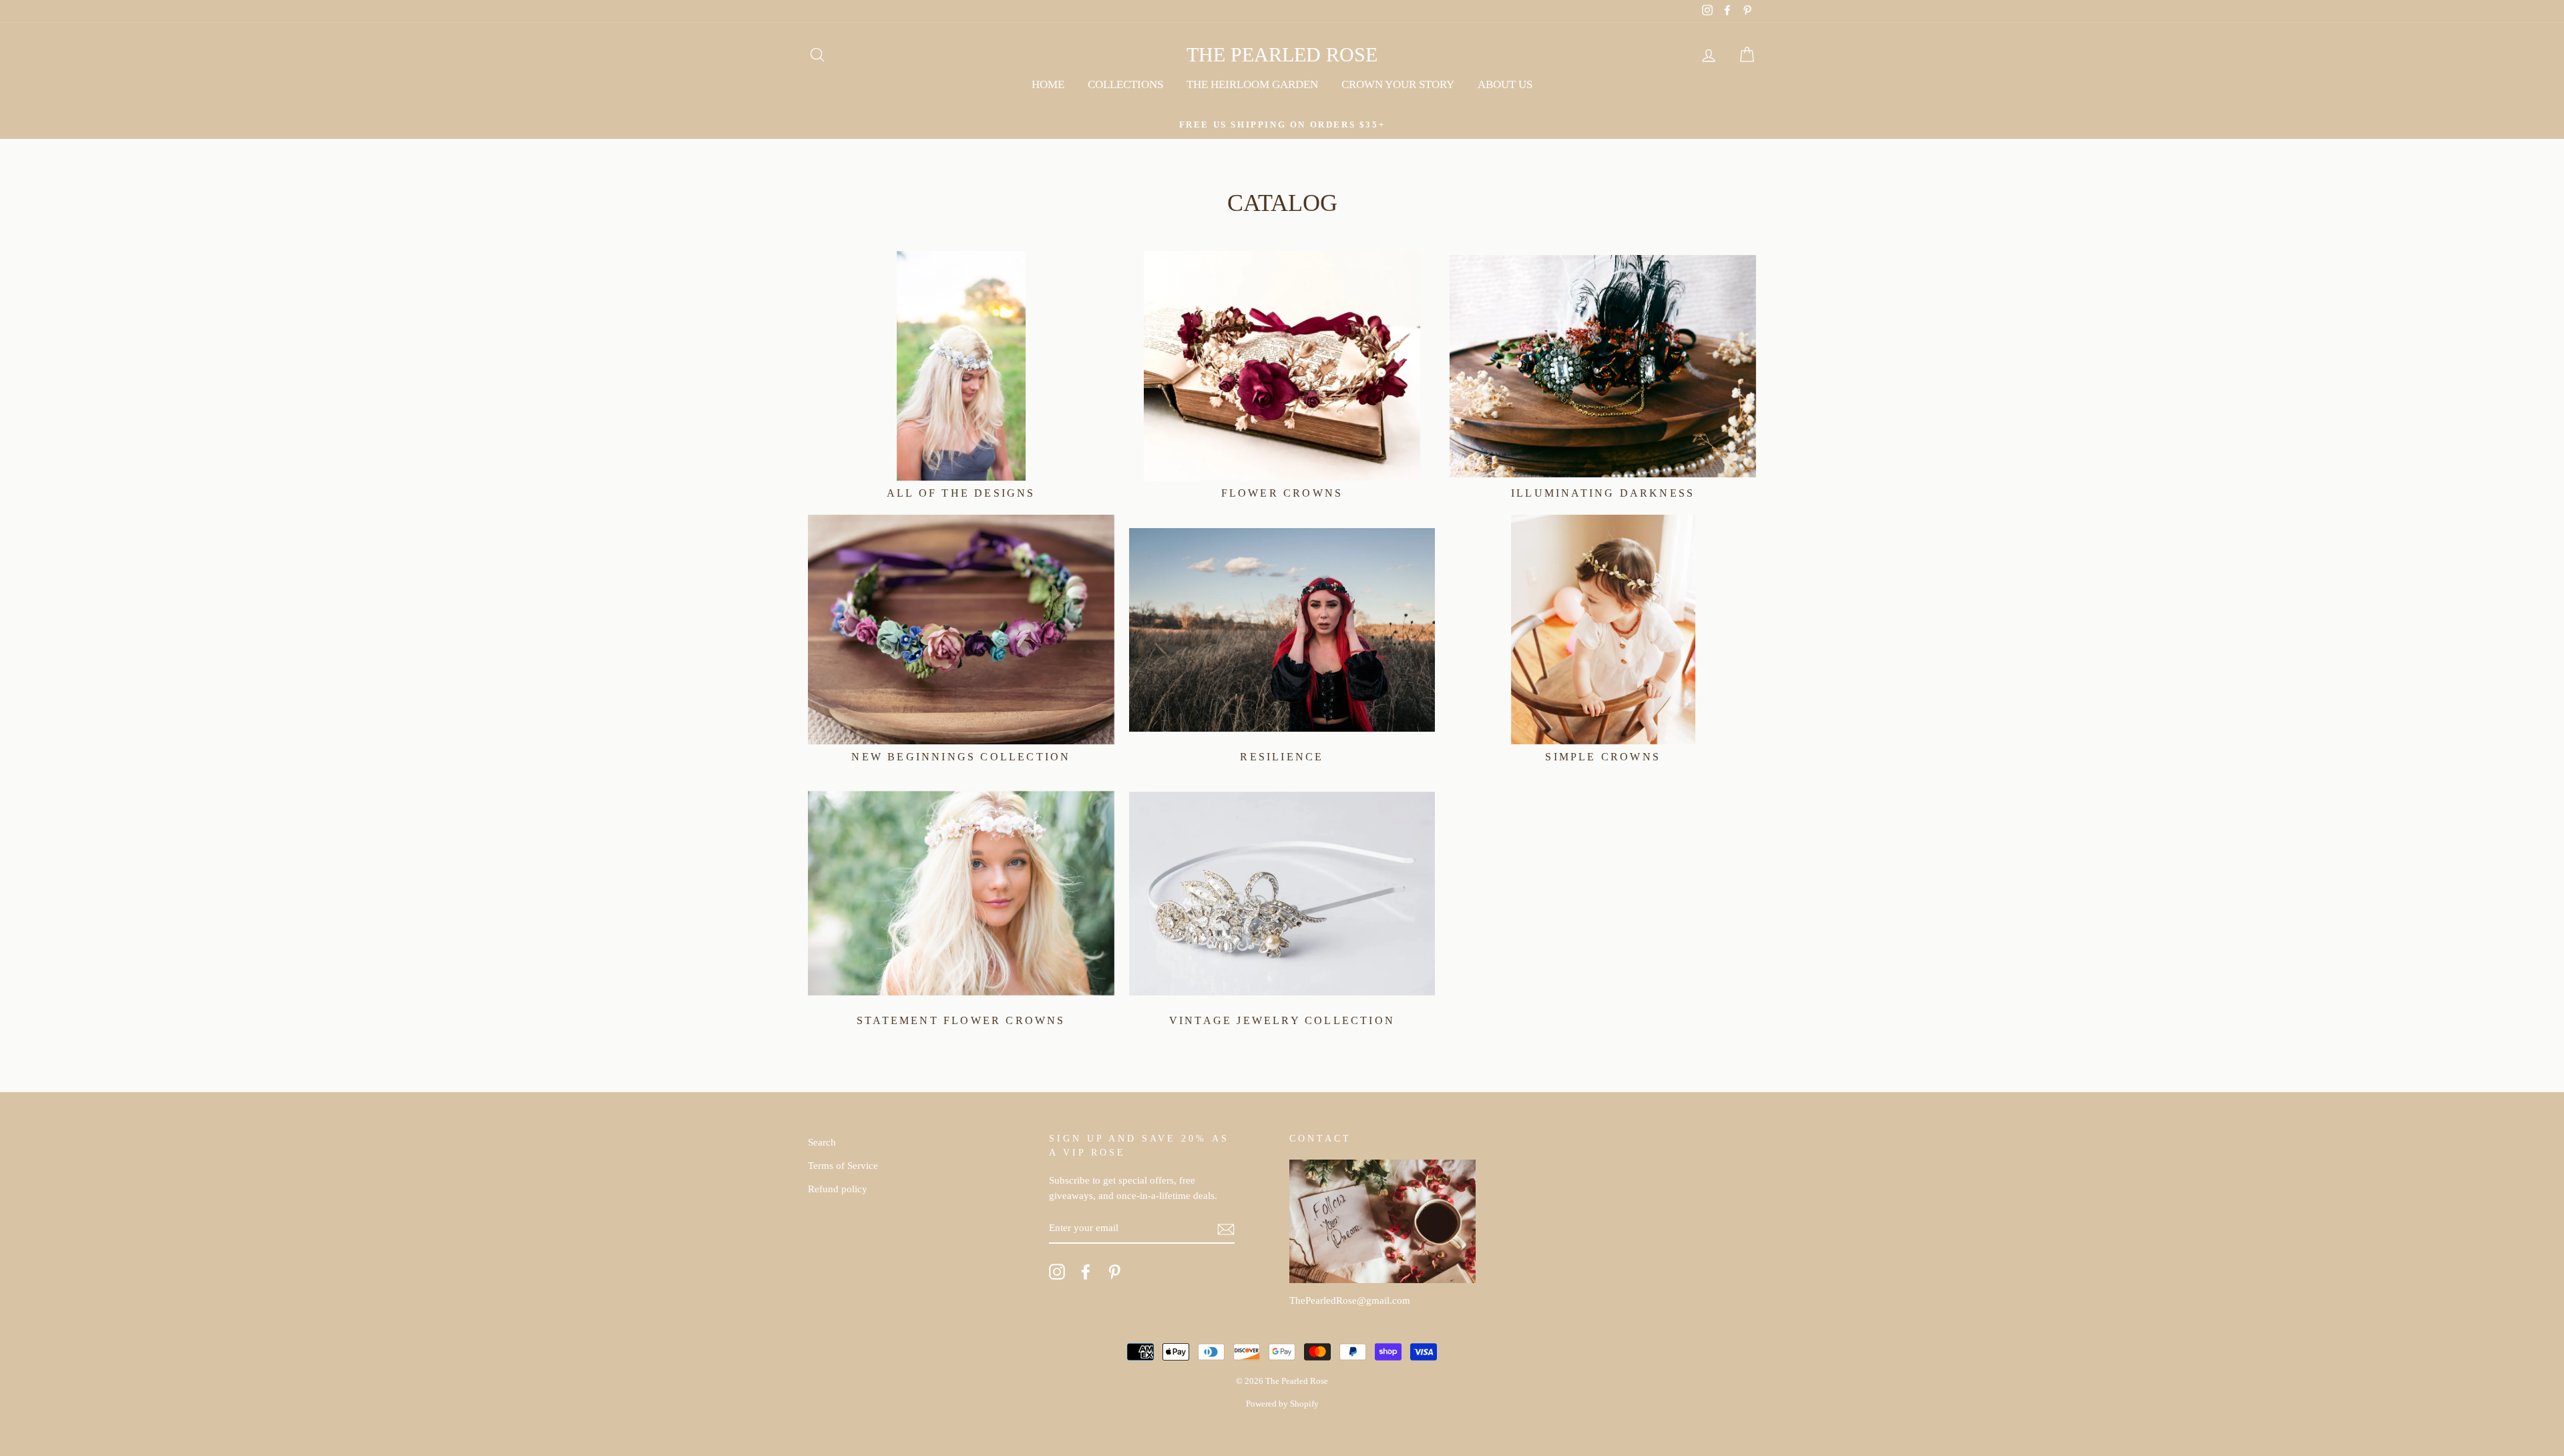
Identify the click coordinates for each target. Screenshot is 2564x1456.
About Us (1505, 84)
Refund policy (838, 1189)
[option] (1282, 125)
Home (1048, 84)
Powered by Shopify (1282, 1404)
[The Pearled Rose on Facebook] (1086, 1272)
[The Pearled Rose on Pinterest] (1114, 1272)
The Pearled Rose (1282, 54)
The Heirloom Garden (1252, 84)
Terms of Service (843, 1165)
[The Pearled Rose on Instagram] (1057, 1272)
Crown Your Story (1398, 84)
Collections (1125, 84)
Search (822, 1142)
